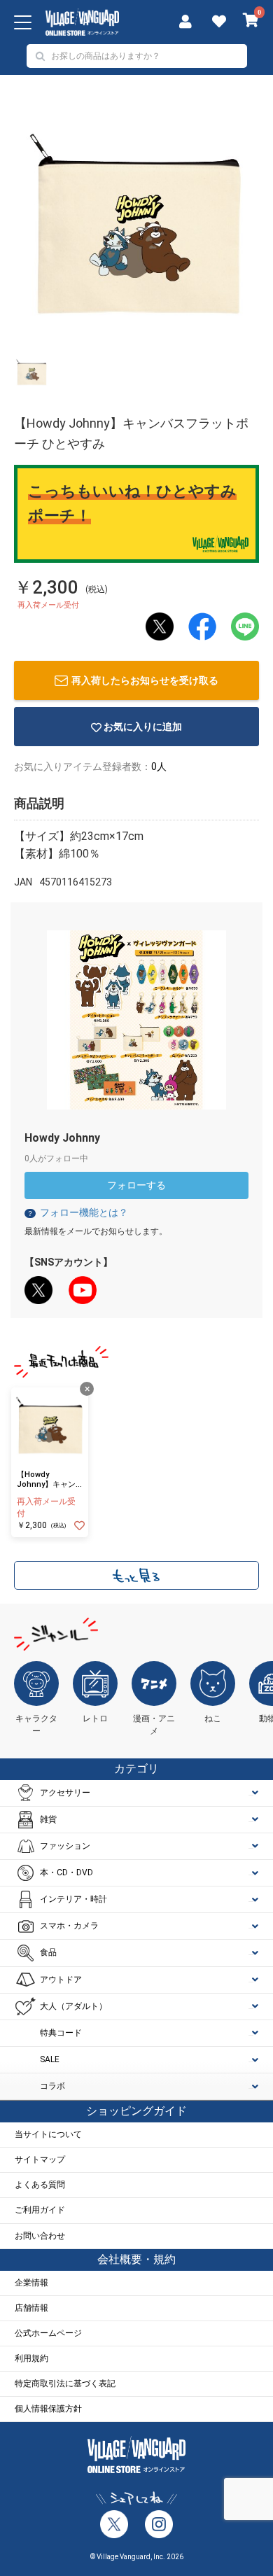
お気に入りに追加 (143, 727)
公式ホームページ (48, 2333)
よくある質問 (40, 2185)
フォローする (136, 1185)
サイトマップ (40, 2159)
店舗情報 (31, 2308)
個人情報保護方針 (48, 2409)
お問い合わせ (40, 2236)
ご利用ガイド (40, 2210)
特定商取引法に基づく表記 (65, 2383)
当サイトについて (48, 2134)
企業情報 (31, 2283)
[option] (136, 225)
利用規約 (31, 2358)
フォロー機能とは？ (77, 1212)
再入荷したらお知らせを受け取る (145, 680)
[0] (251, 22)
